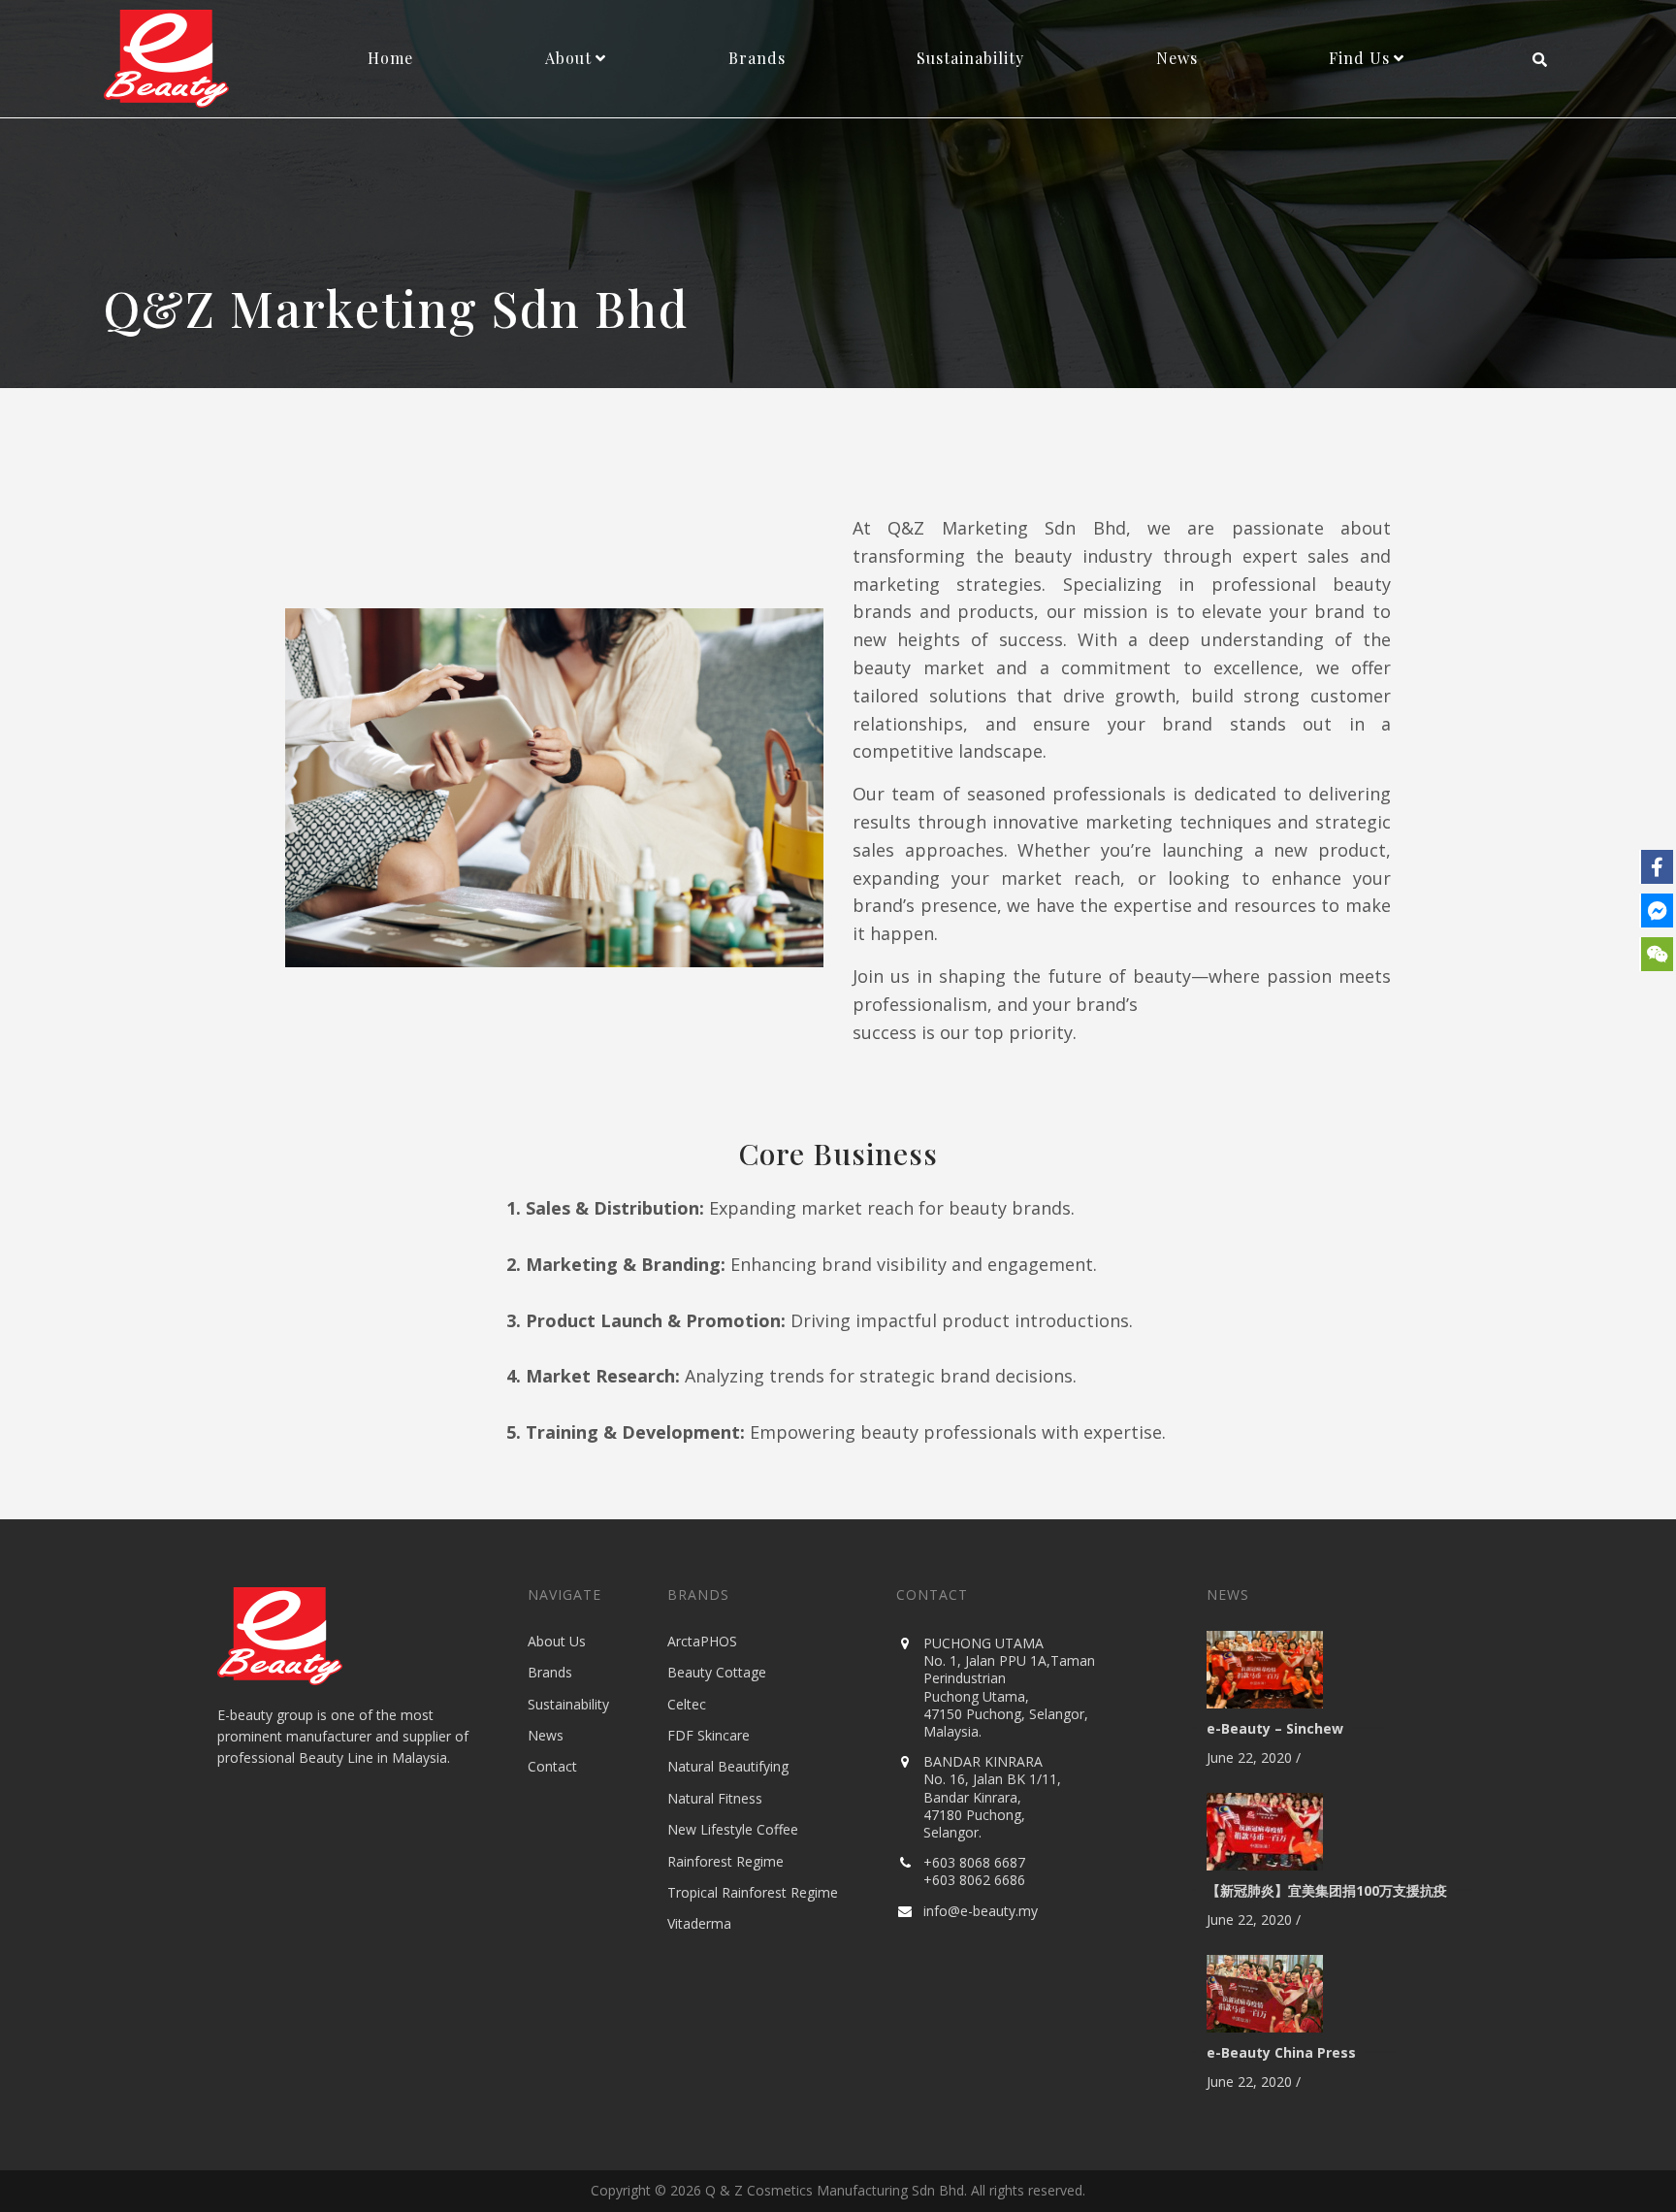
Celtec (687, 1704)
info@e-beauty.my (981, 1911)
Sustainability (568, 1704)
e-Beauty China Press (1281, 2052)
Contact (552, 1766)
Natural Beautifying (728, 1766)
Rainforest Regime (725, 1861)
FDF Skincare (709, 1735)
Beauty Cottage (717, 1672)
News (546, 1735)
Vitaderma (699, 1923)
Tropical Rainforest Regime (753, 1892)
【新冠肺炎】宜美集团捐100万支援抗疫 (1327, 1890)
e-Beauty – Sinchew (1275, 1728)
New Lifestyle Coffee (733, 1829)
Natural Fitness (715, 1798)
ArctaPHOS (702, 1641)
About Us (557, 1641)
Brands (550, 1672)
